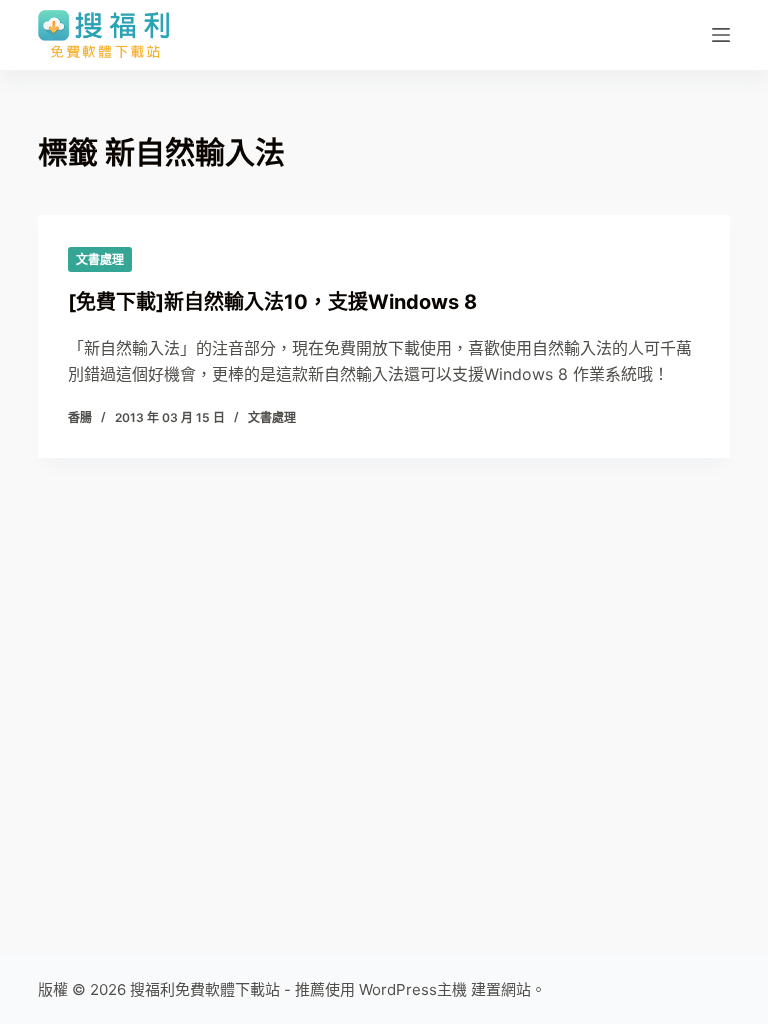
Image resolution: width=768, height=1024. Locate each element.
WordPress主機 (413, 989)
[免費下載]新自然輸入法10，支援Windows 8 (272, 302)
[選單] (721, 35)
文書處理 (100, 259)
